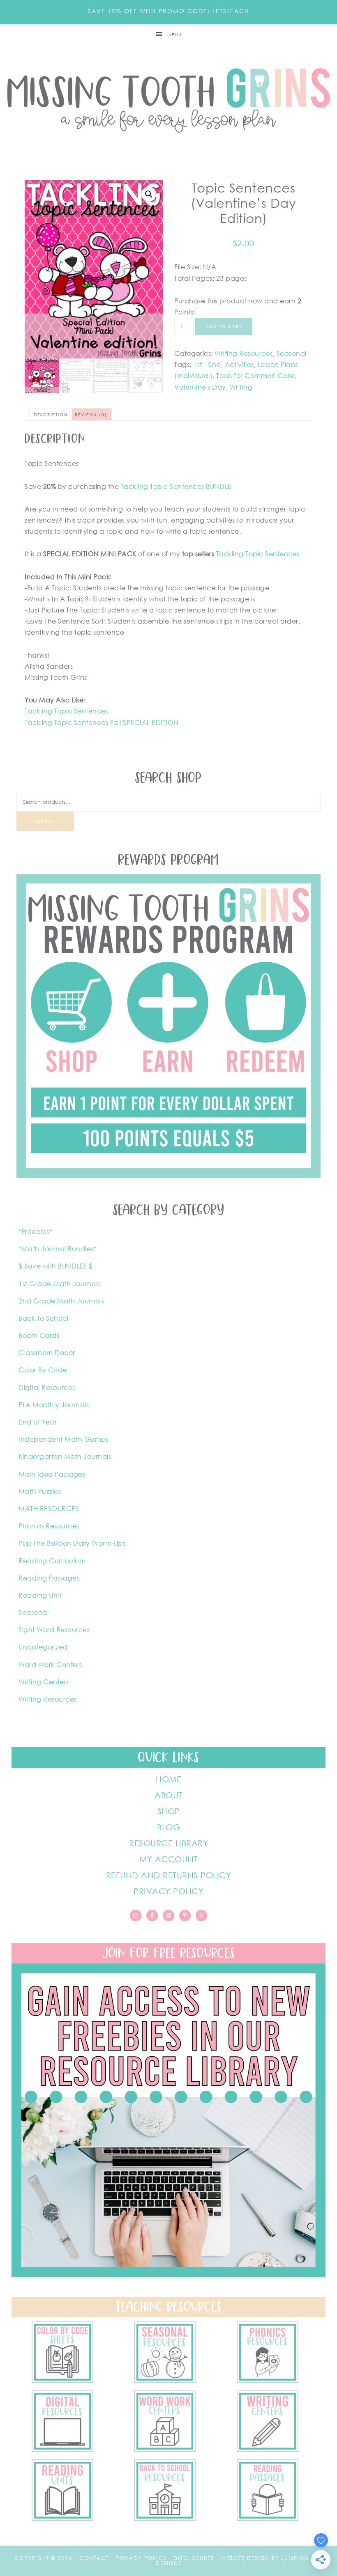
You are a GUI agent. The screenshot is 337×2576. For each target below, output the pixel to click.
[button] (149, 194)
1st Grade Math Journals (59, 1284)
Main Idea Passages (52, 1474)
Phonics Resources (49, 1526)
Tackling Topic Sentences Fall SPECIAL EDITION (102, 723)
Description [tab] (51, 415)
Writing (241, 387)
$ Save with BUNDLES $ (56, 1266)
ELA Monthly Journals (54, 1405)
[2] (268, 2450)
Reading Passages (49, 1578)
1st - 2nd (207, 365)
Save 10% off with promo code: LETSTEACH (169, 11)
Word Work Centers (50, 1665)
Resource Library (168, 1843)
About (168, 1795)
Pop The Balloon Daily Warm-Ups (72, 1543)
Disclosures (194, 2558)
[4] (62, 2450)
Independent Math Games (63, 1439)
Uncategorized (43, 1647)
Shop (169, 1811)
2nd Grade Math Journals (61, 1301)
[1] (62, 2519)
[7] (62, 2381)
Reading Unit (40, 1595)
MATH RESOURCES (49, 1509)
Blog (168, 1827)
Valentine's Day (200, 387)
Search (45, 821)
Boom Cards (39, 1335)
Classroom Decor (47, 1353)
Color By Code (43, 1370)
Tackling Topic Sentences (258, 554)
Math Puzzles (40, 1491)
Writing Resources (244, 353)
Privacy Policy (168, 1891)
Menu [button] (175, 34)
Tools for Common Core (255, 376)
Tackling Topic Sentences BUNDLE (176, 486)
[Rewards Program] (168, 1175)
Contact (94, 2558)
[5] (268, 2381)
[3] (165, 2450)
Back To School (43, 1318)
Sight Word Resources (54, 1630)
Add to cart (224, 326)
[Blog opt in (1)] (168, 2275)
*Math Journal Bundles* (58, 1249)
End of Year (38, 1422)
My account (168, 1859)
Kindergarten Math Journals (65, 1457)
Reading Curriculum (52, 1561)
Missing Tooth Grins (168, 100)
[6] (165, 2381)
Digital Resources (47, 1388)
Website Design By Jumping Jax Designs (239, 2561)
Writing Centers (44, 1682)
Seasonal (292, 353)
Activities (239, 365)
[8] (268, 2519)
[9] (165, 2519)
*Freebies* (35, 1232)
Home (168, 1779)
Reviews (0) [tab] (91, 415)
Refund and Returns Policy (169, 1875)
